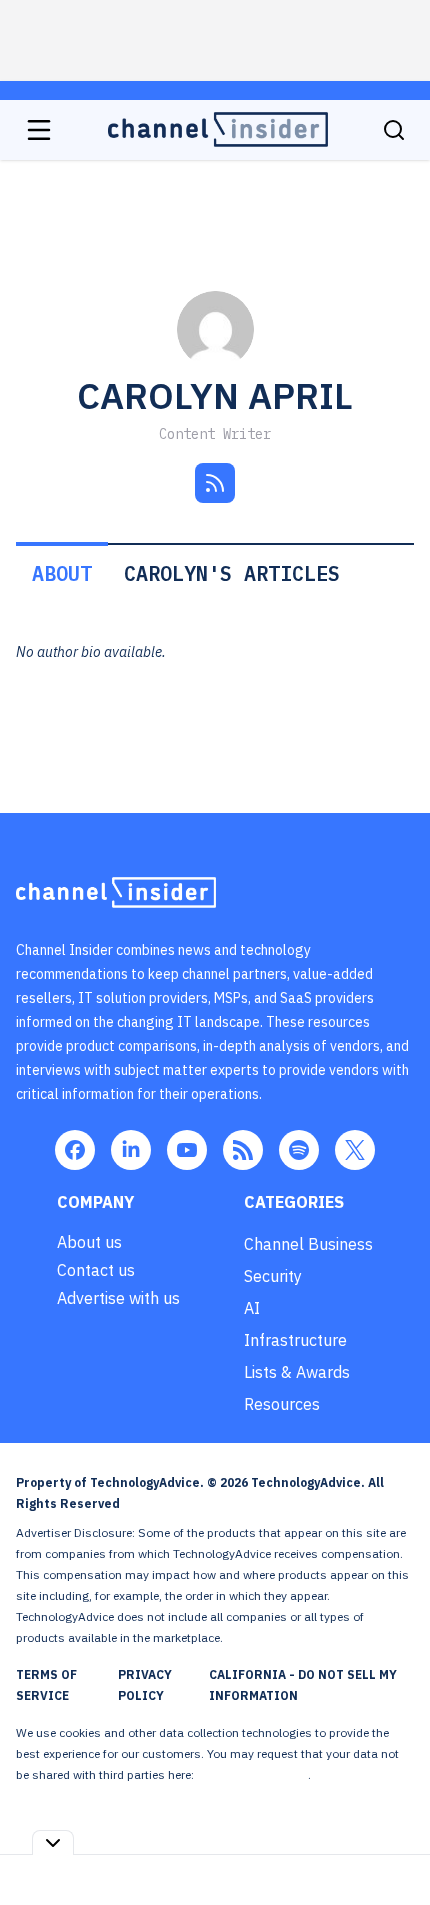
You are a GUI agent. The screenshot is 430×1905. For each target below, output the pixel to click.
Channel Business (308, 1244)
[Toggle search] (394, 130)
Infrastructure (295, 1340)
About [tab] (62, 573)
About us (89, 1242)
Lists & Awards (297, 1372)
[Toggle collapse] (53, 1842)
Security (273, 1276)
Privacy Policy (145, 1685)
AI (252, 1308)
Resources (282, 1404)
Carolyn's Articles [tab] (232, 573)
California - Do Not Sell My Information (303, 1685)
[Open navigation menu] (39, 130)
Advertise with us (118, 1298)
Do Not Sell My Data (252, 1774)
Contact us (96, 1270)
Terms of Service (46, 1685)
